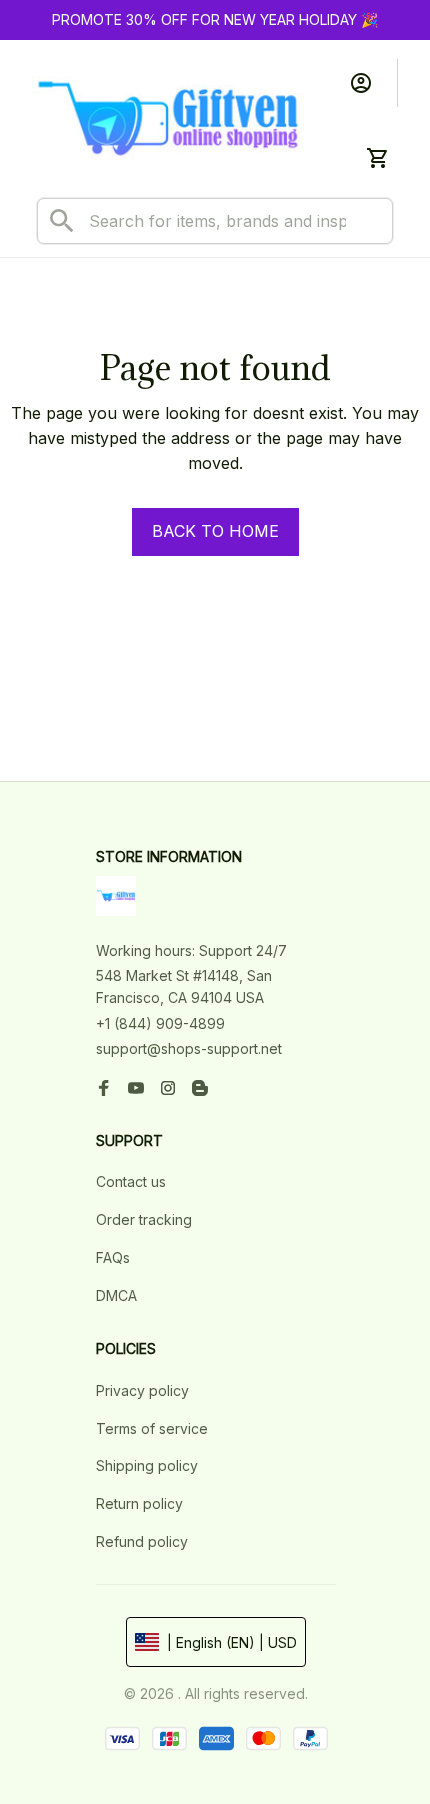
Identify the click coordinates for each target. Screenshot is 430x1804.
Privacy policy (142, 1390)
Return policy (139, 1503)
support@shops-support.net (189, 1048)
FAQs (113, 1257)
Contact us (131, 1181)
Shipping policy (147, 1465)
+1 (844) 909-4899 (160, 1023)
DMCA (116, 1295)
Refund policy (142, 1541)
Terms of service (152, 1428)
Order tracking (144, 1219)
